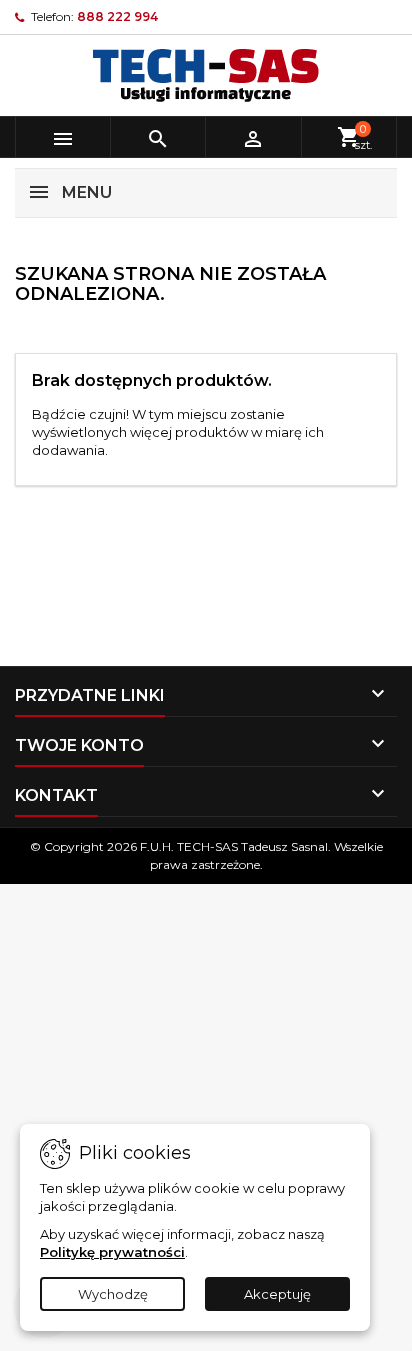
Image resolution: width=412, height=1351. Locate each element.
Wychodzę (113, 1294)
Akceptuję (277, 1294)
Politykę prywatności (112, 1252)
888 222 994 (117, 16)
